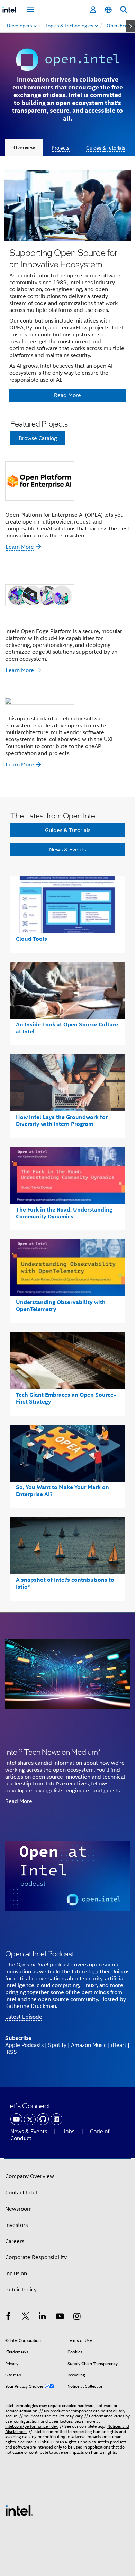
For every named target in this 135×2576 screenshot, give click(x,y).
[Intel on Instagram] (77, 2317)
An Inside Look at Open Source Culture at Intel (67, 1028)
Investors (16, 2225)
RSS (12, 2052)
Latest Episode (24, 2017)
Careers (15, 2241)
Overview (24, 148)
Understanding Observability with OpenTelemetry (61, 1306)
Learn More (20, 547)
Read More (19, 1801)
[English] (108, 10)
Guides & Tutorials (106, 148)
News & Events (67, 850)
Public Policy (21, 2290)
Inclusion (16, 2273)
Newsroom (19, 2209)
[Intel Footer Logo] (19, 2510)
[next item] (131, 26)
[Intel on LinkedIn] (43, 2317)
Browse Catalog (38, 438)
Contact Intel (21, 2193)
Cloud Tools (31, 939)
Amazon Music (89, 2045)
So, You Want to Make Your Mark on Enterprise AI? (62, 1491)
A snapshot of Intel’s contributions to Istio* (65, 1583)
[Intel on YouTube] (60, 2317)
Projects (61, 148)
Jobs (69, 2132)
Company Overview (30, 2176)
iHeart (119, 2045)
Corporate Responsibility (36, 2257)
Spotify (57, 2045)
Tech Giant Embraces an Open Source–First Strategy (66, 1398)
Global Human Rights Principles (67, 2442)
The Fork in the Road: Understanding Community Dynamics (64, 1213)
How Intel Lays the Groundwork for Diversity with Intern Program (62, 1121)
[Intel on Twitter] (26, 2317)
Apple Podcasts (24, 2045)
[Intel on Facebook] (8, 2317)
